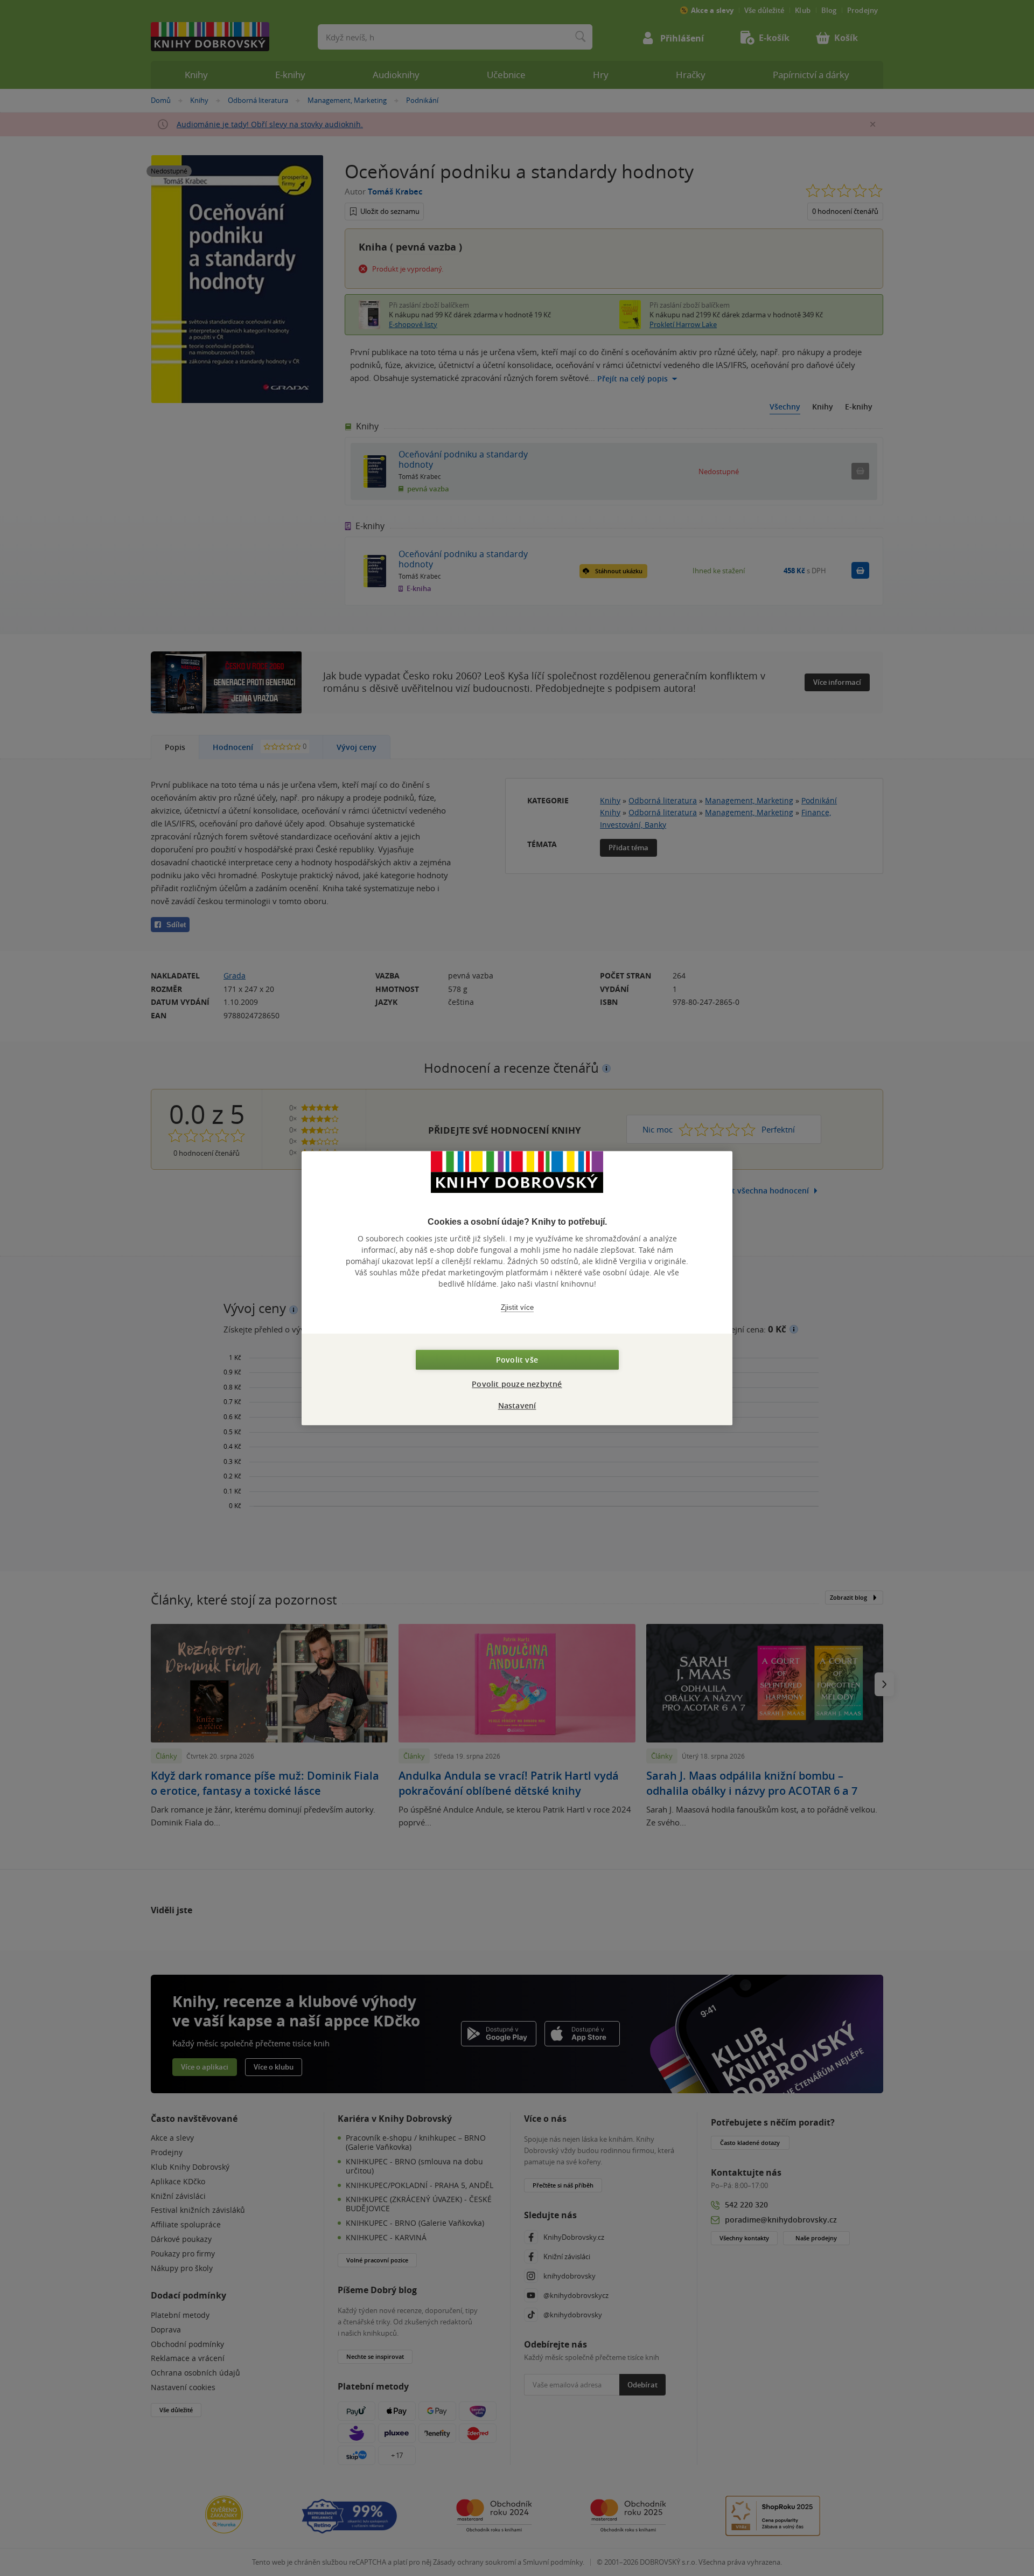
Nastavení (517, 1405)
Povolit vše (517, 1360)
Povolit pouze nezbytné (517, 1384)
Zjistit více (517, 1307)
